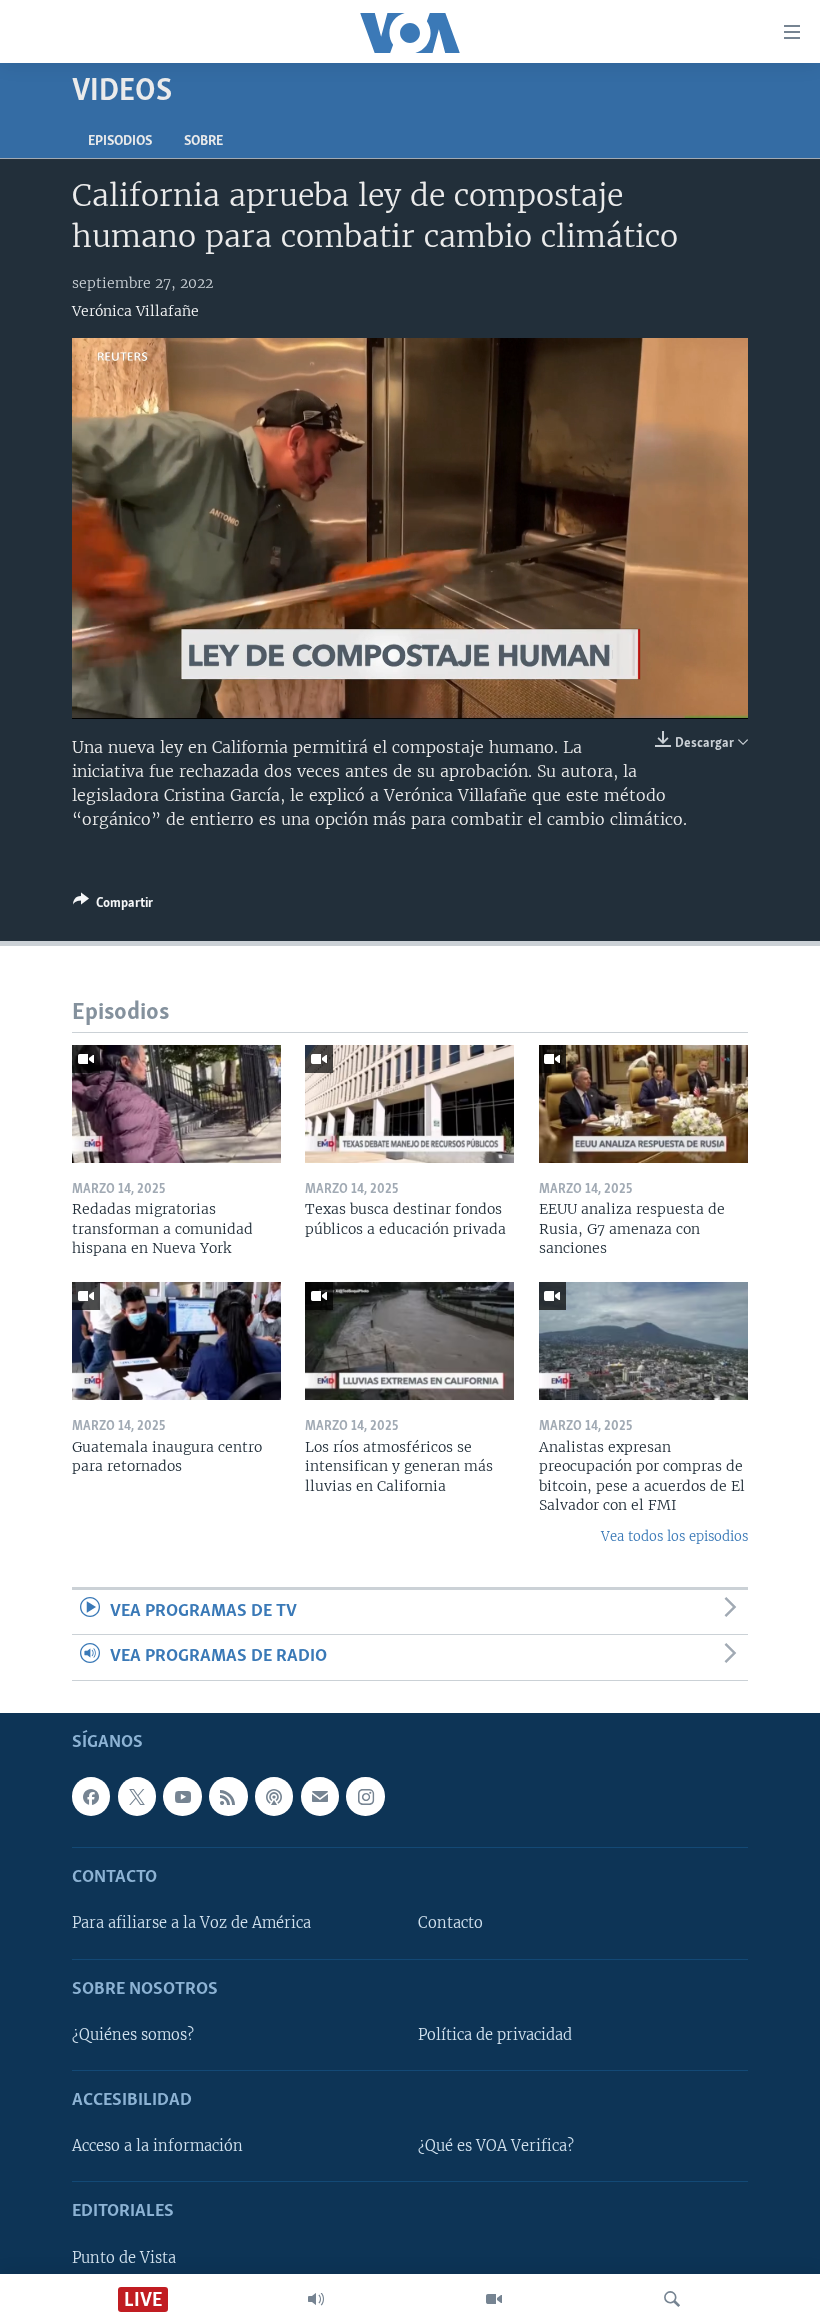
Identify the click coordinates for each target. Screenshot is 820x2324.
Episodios (120, 141)
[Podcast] (274, 1796)
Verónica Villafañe (135, 311)
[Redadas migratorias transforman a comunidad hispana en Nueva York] (176, 1104)
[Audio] (316, 2299)
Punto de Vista (124, 2257)
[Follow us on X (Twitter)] (137, 1796)
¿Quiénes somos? (133, 2034)
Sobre (203, 141)
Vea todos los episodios (674, 1536)
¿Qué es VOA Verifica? (496, 2146)
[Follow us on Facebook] (91, 1796)
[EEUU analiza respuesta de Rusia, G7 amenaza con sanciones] (643, 1104)
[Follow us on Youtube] (182, 1796)
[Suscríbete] (320, 1796)
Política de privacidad (495, 2034)
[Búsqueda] (672, 2299)
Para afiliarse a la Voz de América (191, 1923)
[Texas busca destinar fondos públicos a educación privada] (409, 1104)
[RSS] (228, 1796)
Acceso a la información (157, 2146)
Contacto (450, 1923)
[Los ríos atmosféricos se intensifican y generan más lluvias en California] (409, 1341)
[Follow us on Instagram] (365, 1796)
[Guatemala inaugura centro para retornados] (176, 1341)
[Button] (113, 906)
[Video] (494, 2299)
